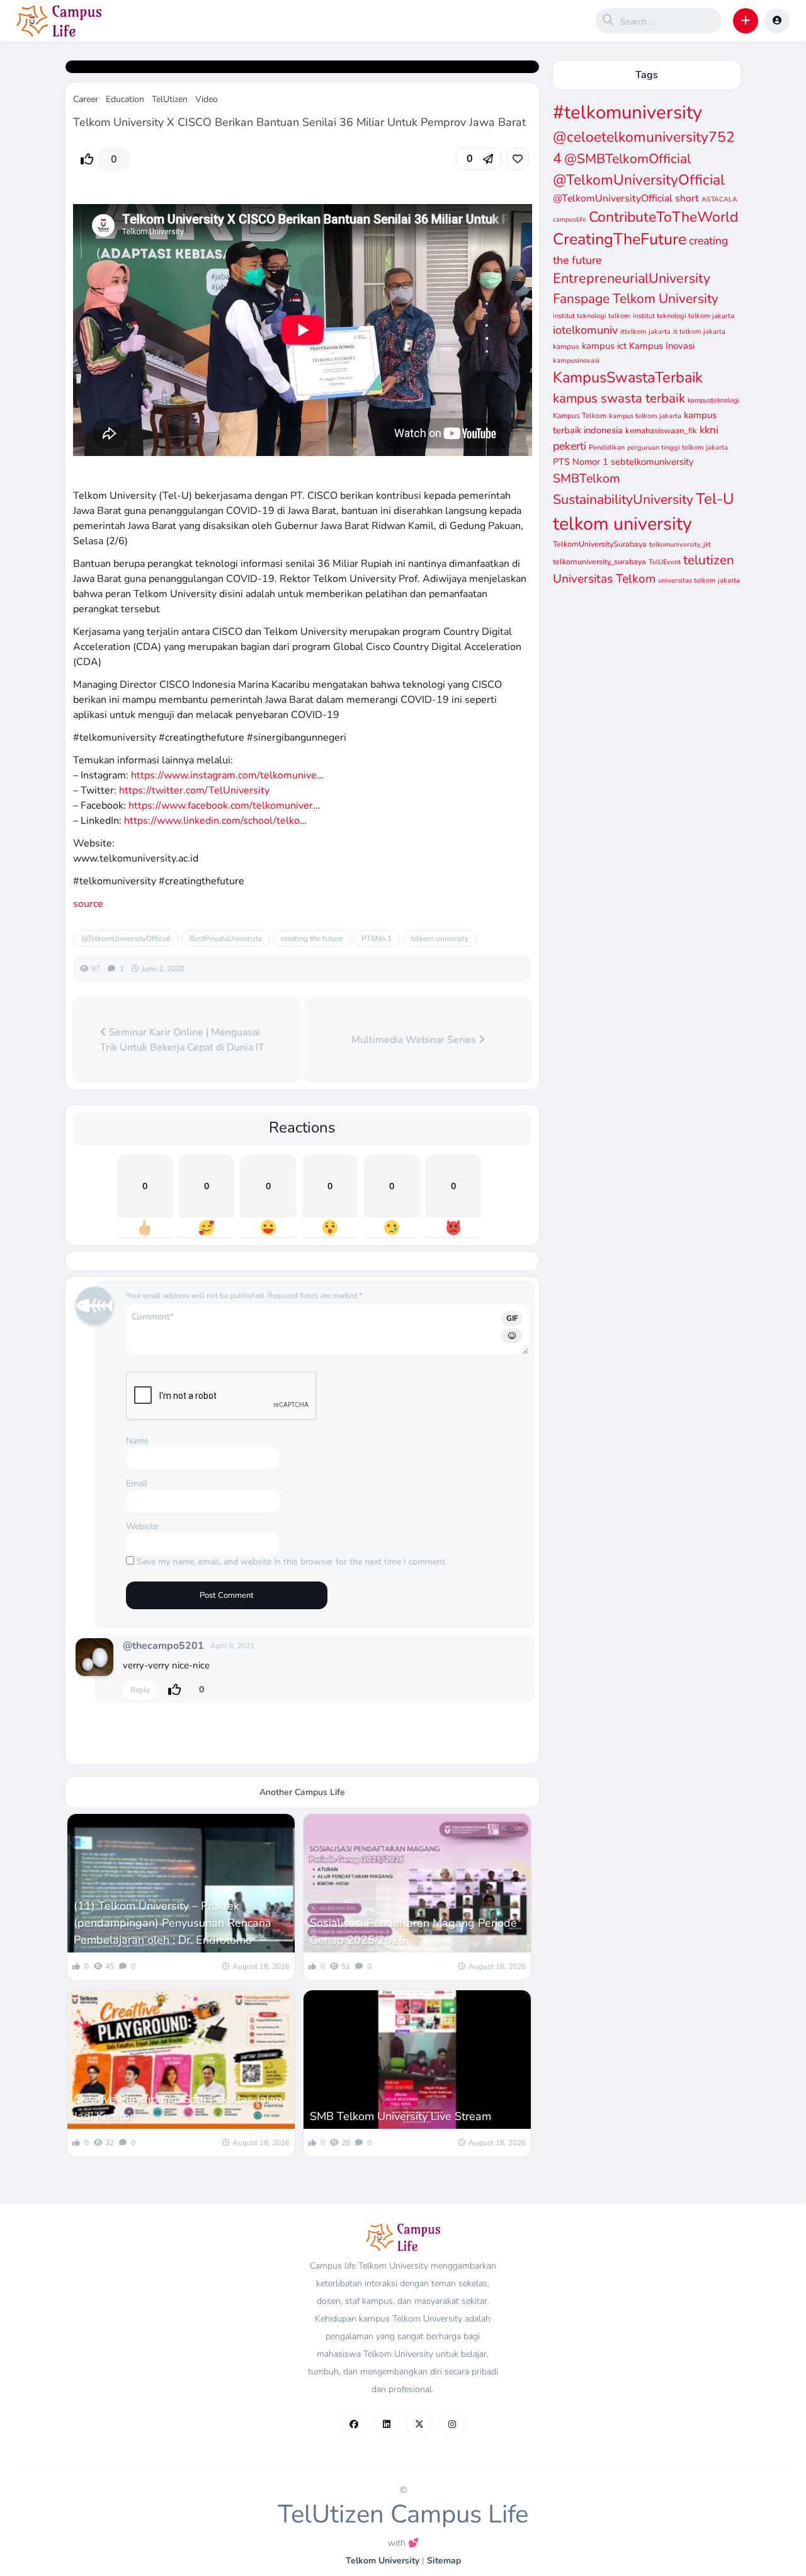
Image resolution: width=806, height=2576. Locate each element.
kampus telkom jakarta (645, 416)
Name (137, 1441)
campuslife (570, 219)
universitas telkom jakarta (699, 580)
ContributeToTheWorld (663, 217)
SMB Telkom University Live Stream (400, 2116)
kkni (709, 430)
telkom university (440, 938)
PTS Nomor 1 (581, 462)
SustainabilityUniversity (623, 499)
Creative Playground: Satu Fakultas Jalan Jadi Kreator (178, 2108)
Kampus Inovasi (662, 346)
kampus (566, 346)
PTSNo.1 (377, 938)
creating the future (312, 938)
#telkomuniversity (627, 112)
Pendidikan (607, 447)
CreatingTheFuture (620, 239)
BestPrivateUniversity (226, 938)
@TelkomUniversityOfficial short (626, 198)
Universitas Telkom (604, 579)
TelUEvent (665, 562)
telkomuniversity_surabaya (599, 561)
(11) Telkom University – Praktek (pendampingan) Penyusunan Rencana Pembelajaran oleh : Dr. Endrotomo (173, 1923)
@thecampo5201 (163, 1646)
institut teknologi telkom (592, 316)
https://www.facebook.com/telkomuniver (221, 806)
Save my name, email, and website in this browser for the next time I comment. (292, 1562)
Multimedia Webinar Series (415, 1040)
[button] (746, 21)
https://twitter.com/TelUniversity (194, 790)
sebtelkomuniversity (652, 462)
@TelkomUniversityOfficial (126, 938)
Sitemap (444, 2561)
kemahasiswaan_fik (661, 431)
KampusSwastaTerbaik (628, 377)
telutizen (709, 560)
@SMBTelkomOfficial (627, 159)
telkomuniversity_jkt (680, 544)
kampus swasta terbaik (619, 398)
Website (142, 1526)
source (88, 904)
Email (137, 1484)
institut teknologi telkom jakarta (684, 316)
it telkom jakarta (699, 332)
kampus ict (604, 346)
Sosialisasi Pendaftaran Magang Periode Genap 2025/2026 (413, 1931)
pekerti (570, 446)
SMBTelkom (587, 478)
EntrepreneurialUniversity (632, 278)
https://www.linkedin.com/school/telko (212, 821)
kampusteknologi (713, 400)
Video (207, 99)
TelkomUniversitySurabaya (600, 544)
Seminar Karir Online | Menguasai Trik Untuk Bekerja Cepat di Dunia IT (182, 1040)
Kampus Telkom (580, 416)
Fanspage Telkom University (636, 299)
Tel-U (715, 499)
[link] (518, 159)
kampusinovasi (576, 361)
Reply (140, 1690)
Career (86, 99)
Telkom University (383, 2561)
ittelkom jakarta (645, 332)
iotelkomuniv (585, 330)
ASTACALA (719, 199)
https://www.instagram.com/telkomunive (224, 775)
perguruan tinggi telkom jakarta (678, 447)
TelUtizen (170, 99)
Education (125, 99)
